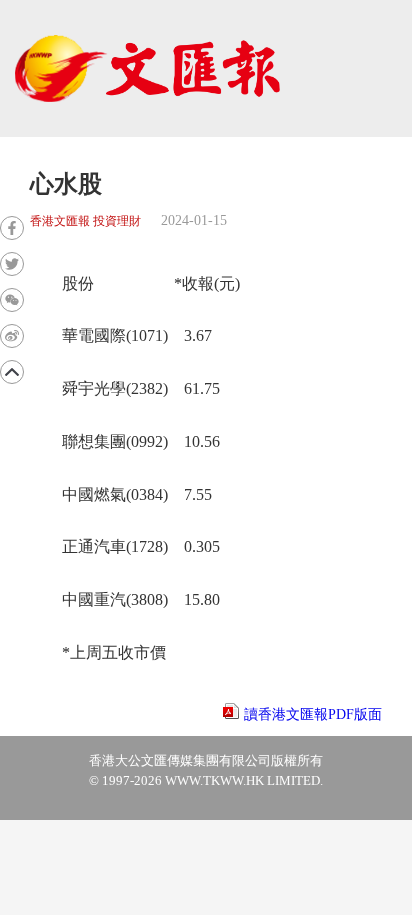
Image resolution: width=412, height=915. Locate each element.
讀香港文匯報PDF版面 (313, 714)
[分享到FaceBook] (12, 228)
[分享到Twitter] (12, 264)
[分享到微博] (12, 336)
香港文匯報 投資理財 (85, 221)
